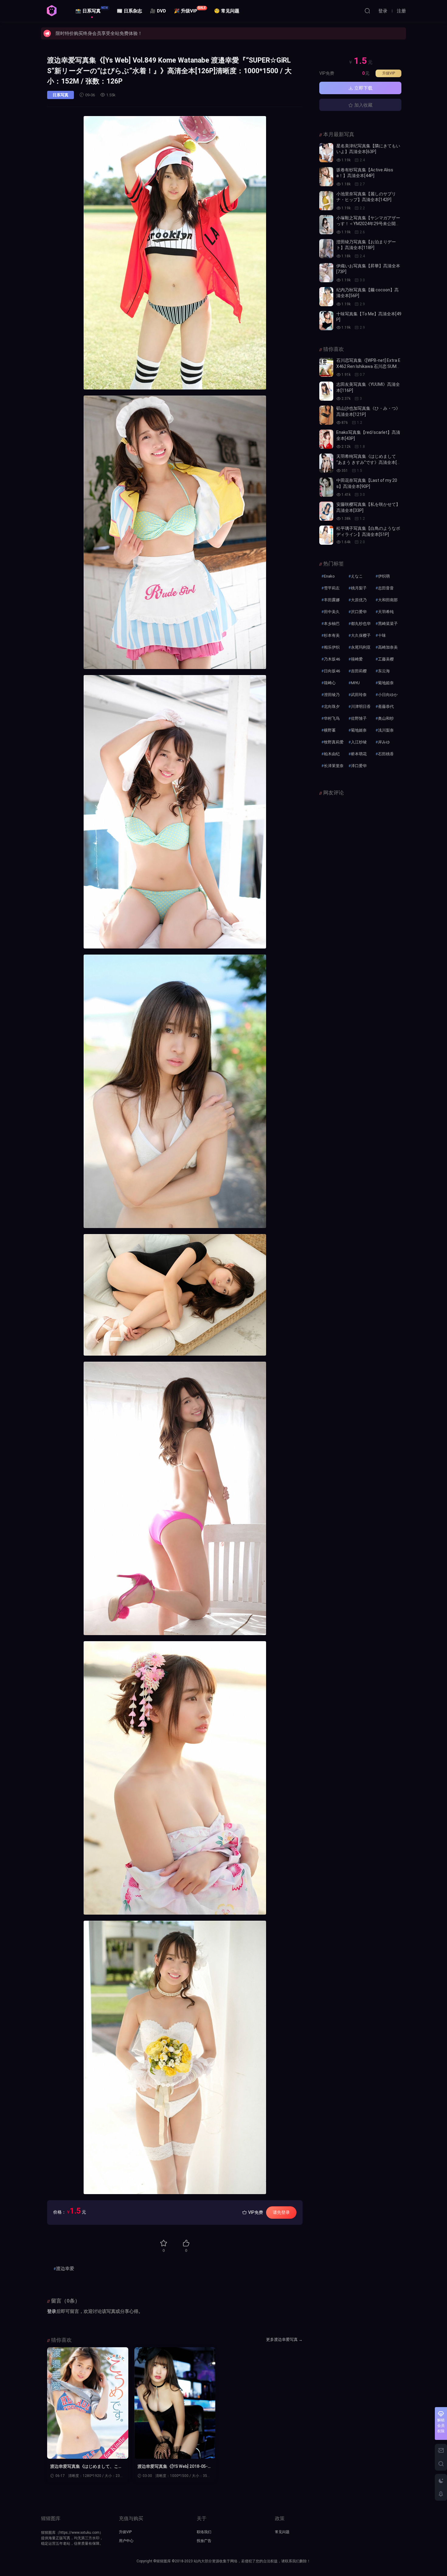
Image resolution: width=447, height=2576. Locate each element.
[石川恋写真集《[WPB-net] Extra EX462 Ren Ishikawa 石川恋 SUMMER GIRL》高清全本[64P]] (326, 367)
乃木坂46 (332, 659)
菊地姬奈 (359, 730)
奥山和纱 (386, 718)
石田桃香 (386, 754)
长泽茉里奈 (334, 766)
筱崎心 (330, 683)
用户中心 (126, 2541)
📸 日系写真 (92, 10)
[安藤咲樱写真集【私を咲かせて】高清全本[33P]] (326, 511)
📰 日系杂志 (129, 11)
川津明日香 (361, 707)
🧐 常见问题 (227, 11)
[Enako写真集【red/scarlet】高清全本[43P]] (326, 439)
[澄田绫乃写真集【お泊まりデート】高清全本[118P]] (326, 249)
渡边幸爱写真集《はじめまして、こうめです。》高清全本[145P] (86, 2467)
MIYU (355, 683)
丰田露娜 (332, 600)
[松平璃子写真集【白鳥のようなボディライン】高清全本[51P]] (326, 535)
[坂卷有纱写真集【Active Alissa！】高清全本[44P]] (326, 177)
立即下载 (363, 88)
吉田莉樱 (359, 671)
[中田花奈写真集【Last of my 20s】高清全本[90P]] (326, 487)
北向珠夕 (332, 707)
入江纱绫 (359, 742)
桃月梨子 (359, 588)
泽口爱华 (359, 766)
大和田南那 (388, 600)
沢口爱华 (359, 612)
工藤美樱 (386, 659)
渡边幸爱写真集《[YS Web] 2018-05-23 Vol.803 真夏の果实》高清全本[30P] (174, 2467)
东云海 (384, 671)
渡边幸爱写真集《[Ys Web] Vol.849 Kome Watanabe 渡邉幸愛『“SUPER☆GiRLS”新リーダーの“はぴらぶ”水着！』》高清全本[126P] (169, 71)
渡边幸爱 (65, 2269)
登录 (52, 2311)
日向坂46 (332, 671)
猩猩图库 (52, 11)
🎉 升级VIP (190, 10)
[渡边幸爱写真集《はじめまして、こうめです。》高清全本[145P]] (88, 2403)
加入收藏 (363, 105)
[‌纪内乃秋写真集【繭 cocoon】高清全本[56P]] (326, 297)
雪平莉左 (332, 588)
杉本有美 (332, 635)
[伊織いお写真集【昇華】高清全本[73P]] (326, 273)
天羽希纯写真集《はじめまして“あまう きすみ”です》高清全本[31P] (368, 462)
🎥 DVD (158, 11)
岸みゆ (384, 742)
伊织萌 (384, 576)
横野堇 (330, 730)
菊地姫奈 (386, 683)
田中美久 (332, 612)
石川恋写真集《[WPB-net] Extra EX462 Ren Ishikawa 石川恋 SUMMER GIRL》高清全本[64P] (368, 366)
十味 (382, 635)
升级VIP (389, 73)
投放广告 (204, 2541)
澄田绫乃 (332, 695)
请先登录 (281, 2212)
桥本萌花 (359, 754)
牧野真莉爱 (334, 742)
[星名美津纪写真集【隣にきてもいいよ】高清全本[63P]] (326, 153)
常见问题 (282, 2532)
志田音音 (386, 588)
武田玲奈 (359, 695)
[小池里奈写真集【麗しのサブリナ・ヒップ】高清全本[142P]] (326, 201)
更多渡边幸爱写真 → (284, 2339)
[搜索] (367, 11)
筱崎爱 (357, 659)
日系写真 (61, 95)
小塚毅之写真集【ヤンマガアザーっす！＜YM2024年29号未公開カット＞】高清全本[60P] (368, 224)
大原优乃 (359, 600)
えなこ (357, 576)
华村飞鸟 (332, 718)
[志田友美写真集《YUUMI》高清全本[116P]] (326, 391)
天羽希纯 (386, 612)
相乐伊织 (332, 647)
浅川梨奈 (386, 730)
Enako (329, 576)
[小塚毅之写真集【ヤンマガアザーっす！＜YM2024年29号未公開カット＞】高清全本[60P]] (326, 225)
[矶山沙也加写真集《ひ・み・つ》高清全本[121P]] (326, 415)
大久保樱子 (361, 635)
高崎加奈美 (388, 647)
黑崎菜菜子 (388, 624)
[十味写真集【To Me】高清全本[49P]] (326, 321)
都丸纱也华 (361, 624)
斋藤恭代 (386, 707)
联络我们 (204, 2532)
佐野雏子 (359, 718)
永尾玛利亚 (361, 647)
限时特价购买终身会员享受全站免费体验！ (99, 33)
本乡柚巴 (332, 624)
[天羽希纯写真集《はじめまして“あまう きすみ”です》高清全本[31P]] (326, 463)
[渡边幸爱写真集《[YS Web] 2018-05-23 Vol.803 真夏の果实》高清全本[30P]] (175, 2403)
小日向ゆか (388, 695)
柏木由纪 (332, 754)
